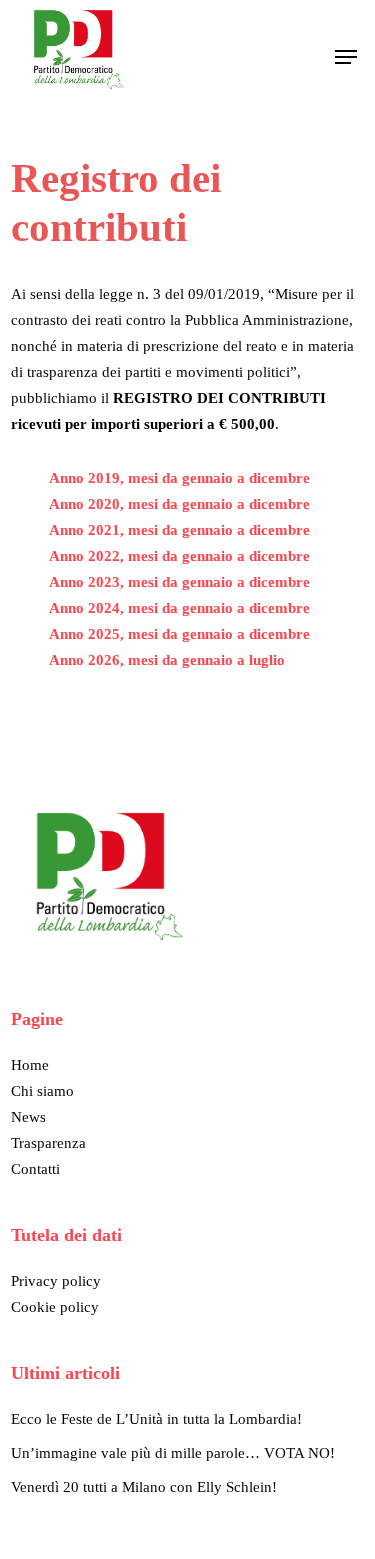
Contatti (35, 1169)
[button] (346, 57)
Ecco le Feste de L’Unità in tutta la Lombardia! (156, 1419)
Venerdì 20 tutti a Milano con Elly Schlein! (144, 1487)
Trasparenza (48, 1143)
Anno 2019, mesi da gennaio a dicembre (179, 478)
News (28, 1117)
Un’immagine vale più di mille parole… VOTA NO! (173, 1453)
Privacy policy (56, 1281)
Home (30, 1065)
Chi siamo (42, 1091)
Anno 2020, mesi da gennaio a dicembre (179, 504)
